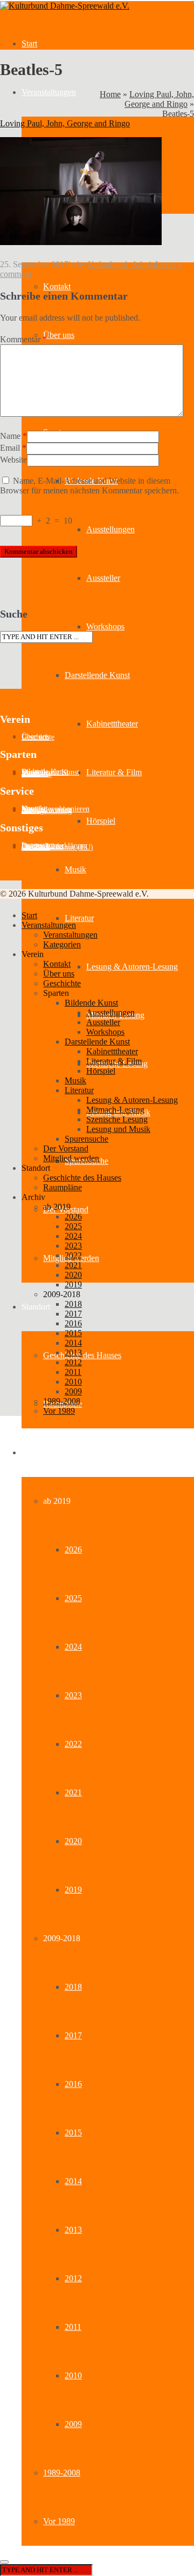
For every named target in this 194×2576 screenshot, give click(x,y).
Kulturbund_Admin (122, 264)
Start (29, 43)
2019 (73, 1890)
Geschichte (38, 737)
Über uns (59, 335)
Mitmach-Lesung (115, 1110)
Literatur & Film (114, 772)
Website (13, 460)
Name (10, 436)
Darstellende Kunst (97, 675)
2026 (73, 1550)
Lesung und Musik (118, 1129)
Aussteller (103, 578)
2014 (73, 2181)
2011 (73, 2327)
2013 (73, 2230)
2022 (73, 1744)
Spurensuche (86, 1139)
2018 (73, 1987)
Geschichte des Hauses (82, 1355)
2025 (73, 1598)
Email (10, 448)
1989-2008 (62, 2473)
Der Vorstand (66, 1148)
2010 (73, 2375)
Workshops (105, 626)
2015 (73, 2133)
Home (110, 94)
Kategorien (62, 944)
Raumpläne (63, 1187)
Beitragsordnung (47, 811)
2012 (73, 2278)
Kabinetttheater (112, 724)
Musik (75, 869)
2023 (73, 1695)
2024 (73, 1647)
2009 (73, 2424)
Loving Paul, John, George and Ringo (159, 99)
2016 (73, 2084)
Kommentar (23, 339)
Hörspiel (101, 821)
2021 (73, 1792)
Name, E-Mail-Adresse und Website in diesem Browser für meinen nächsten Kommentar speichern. (89, 486)
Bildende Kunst (91, 1003)
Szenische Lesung (117, 1119)
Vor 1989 (59, 2521)
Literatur (79, 918)
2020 (73, 1841)
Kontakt (57, 286)
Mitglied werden (71, 1158)
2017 (73, 2035)
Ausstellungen (110, 529)
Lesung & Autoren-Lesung (132, 967)
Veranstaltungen (49, 92)
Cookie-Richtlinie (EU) (57, 847)
